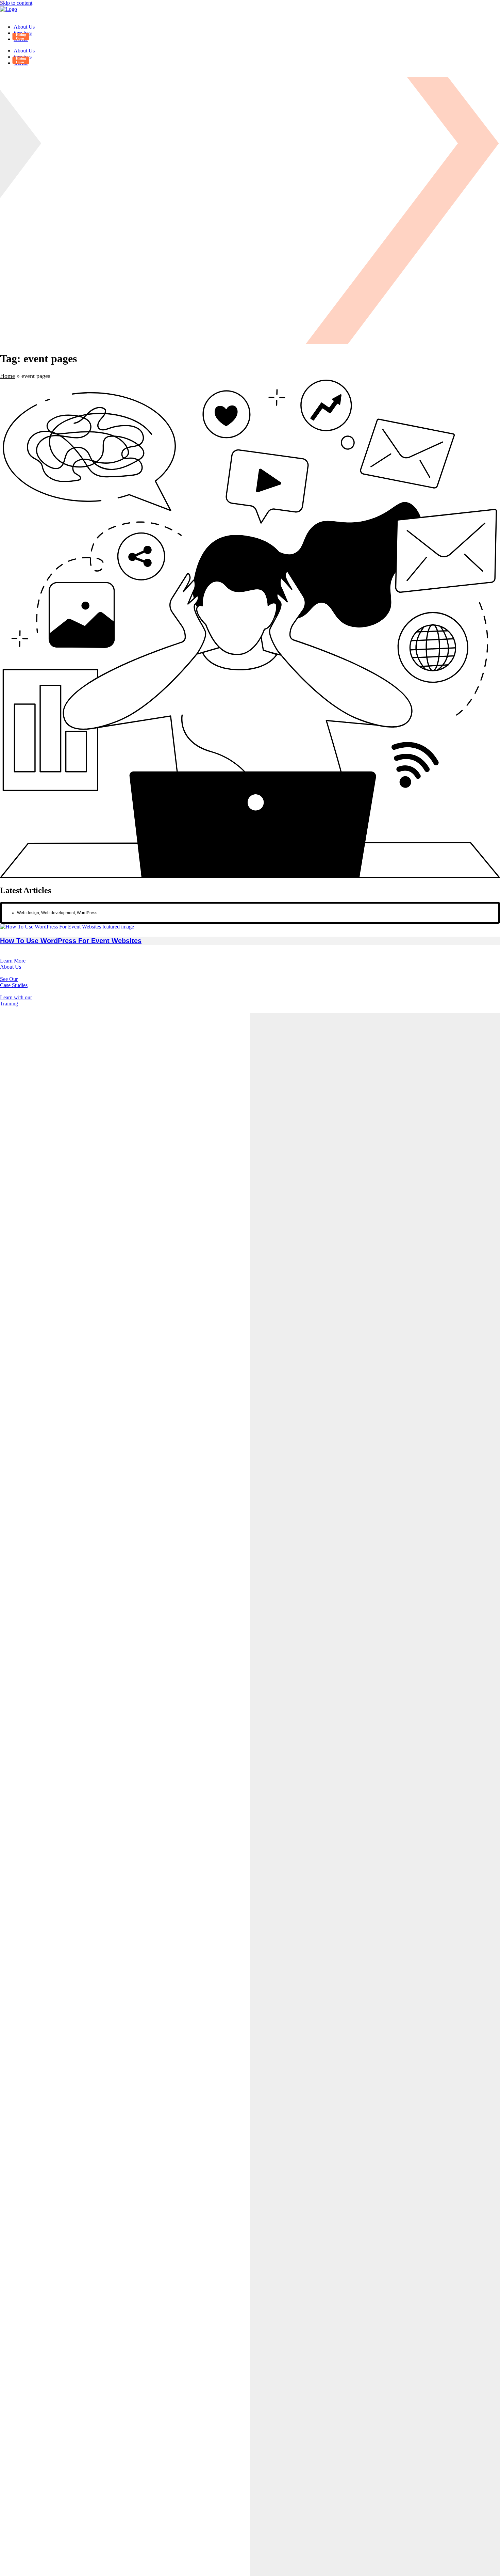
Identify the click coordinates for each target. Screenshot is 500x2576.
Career (21, 39)
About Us (24, 27)
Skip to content (16, 3)
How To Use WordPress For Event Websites (71, 941)
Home (7, 376)
